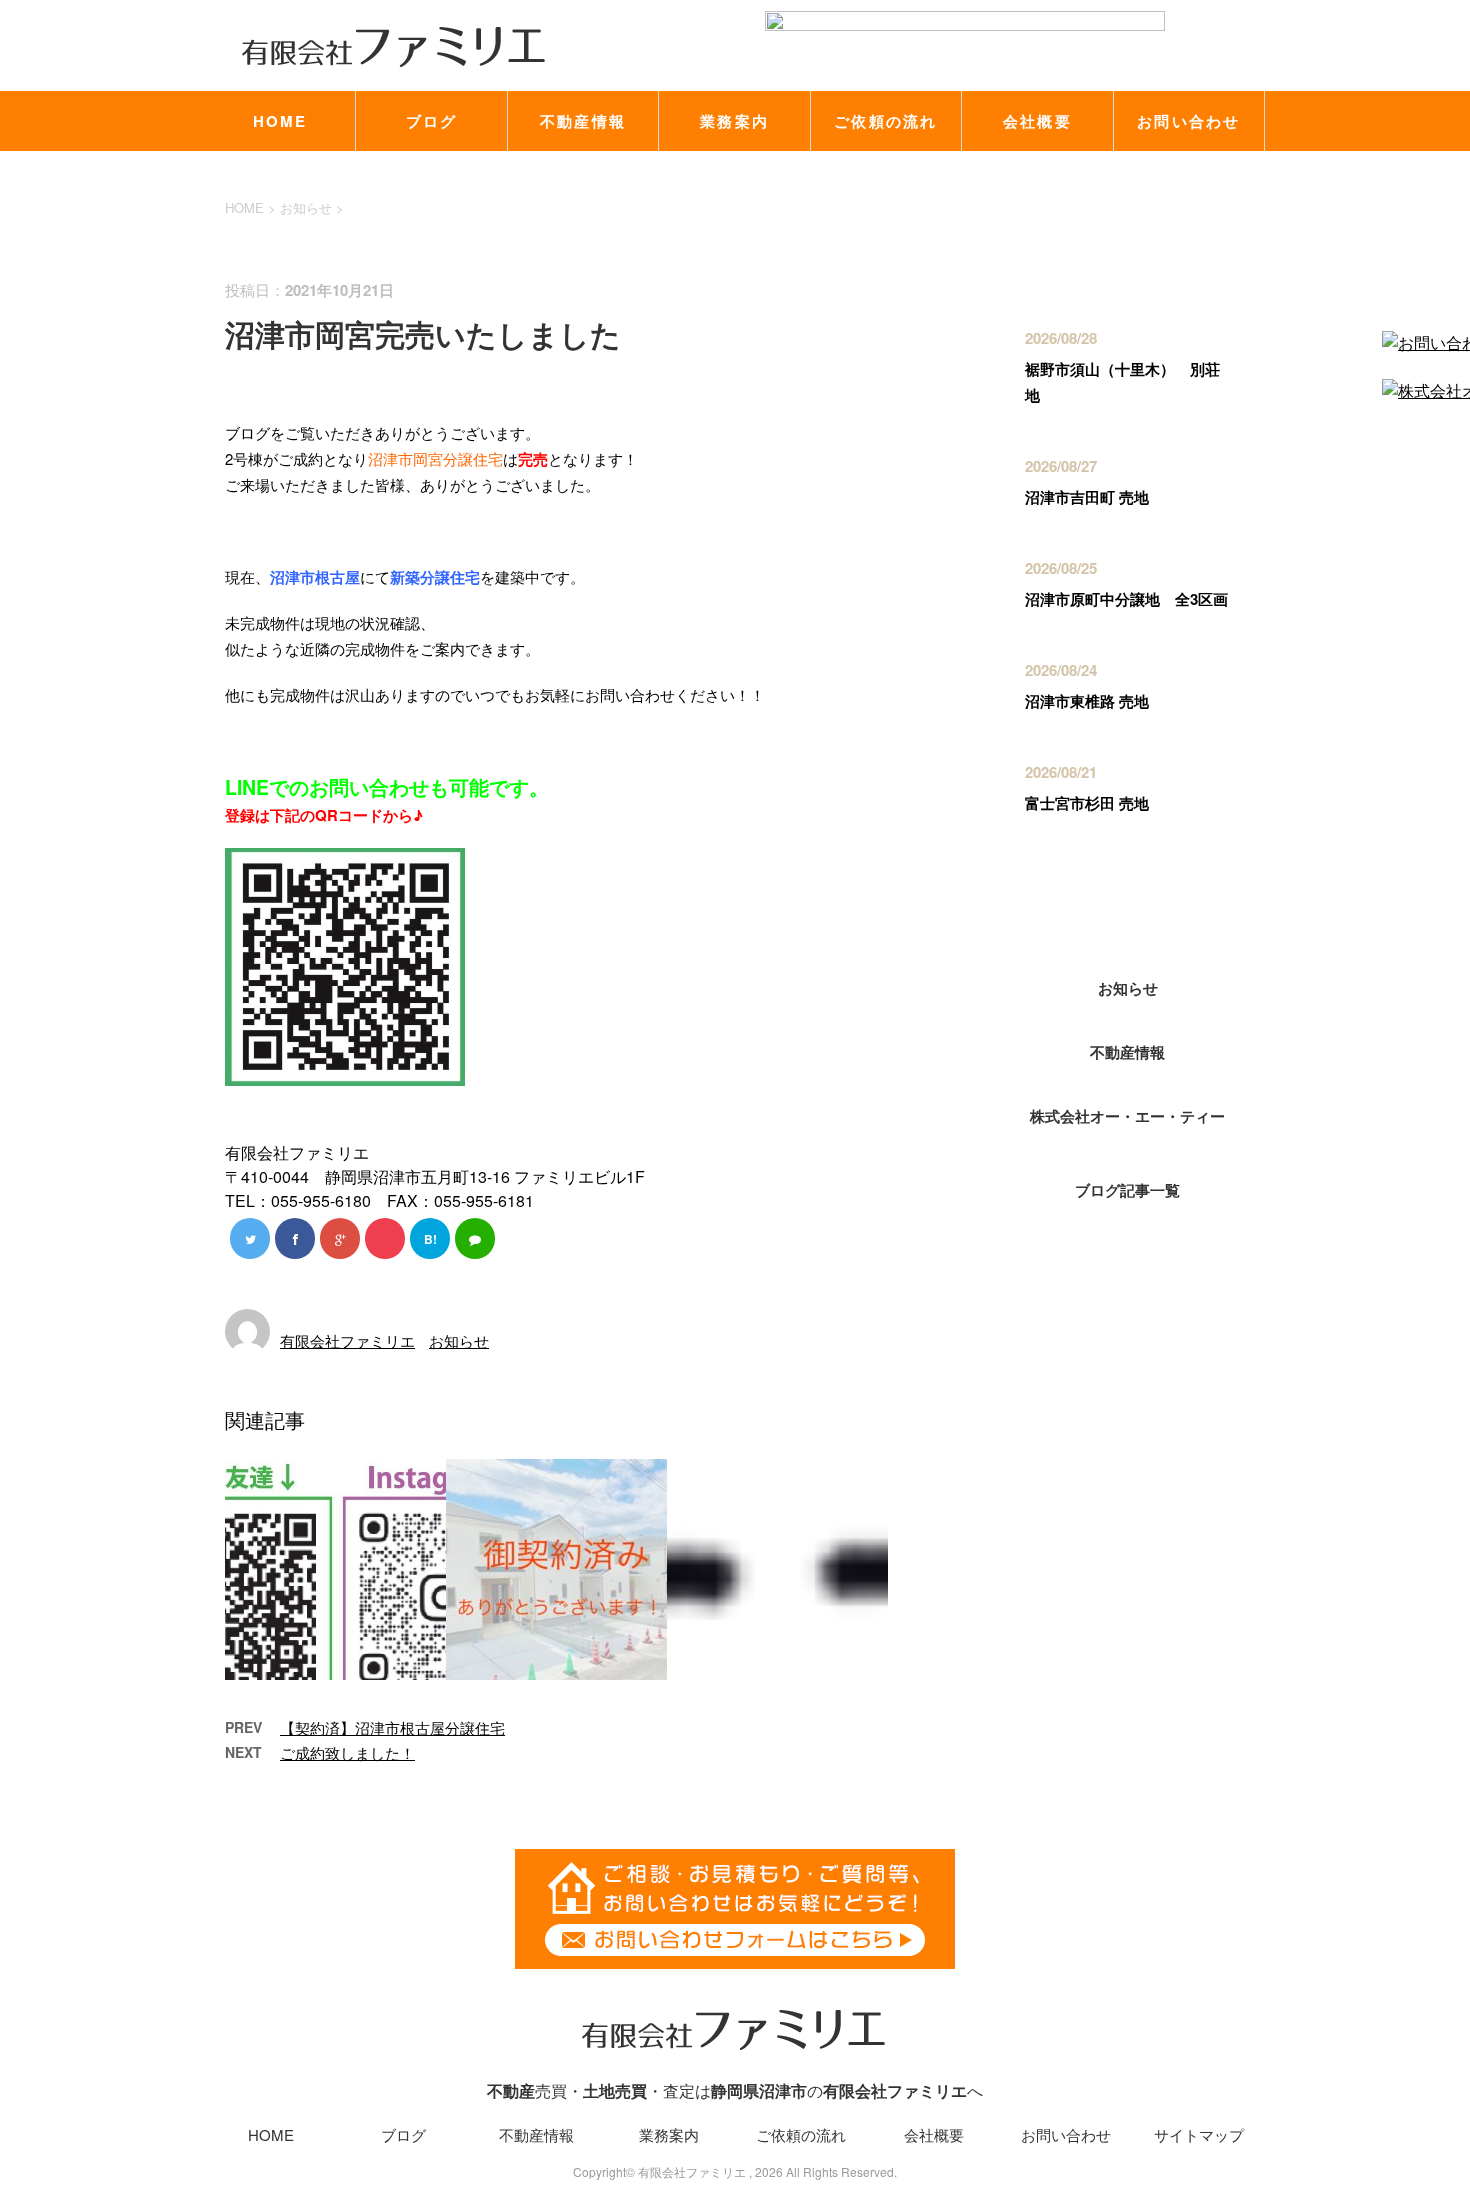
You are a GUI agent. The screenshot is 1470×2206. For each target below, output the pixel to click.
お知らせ (459, 1340)
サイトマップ (1199, 2134)
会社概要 (1037, 121)
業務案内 (734, 121)
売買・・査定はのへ (735, 2090)
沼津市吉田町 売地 (1087, 497)
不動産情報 (583, 121)
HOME (280, 121)
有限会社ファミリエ (347, 1340)
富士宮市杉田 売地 (1087, 803)
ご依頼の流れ (886, 121)
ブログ (432, 121)
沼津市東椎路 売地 (1087, 701)
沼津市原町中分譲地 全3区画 (1126, 599)
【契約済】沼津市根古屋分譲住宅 (392, 1727)
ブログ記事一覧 (1127, 1190)
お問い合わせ (1189, 121)
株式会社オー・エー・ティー (1127, 1116)
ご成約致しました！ (347, 1752)
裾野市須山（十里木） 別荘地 (1122, 382)
